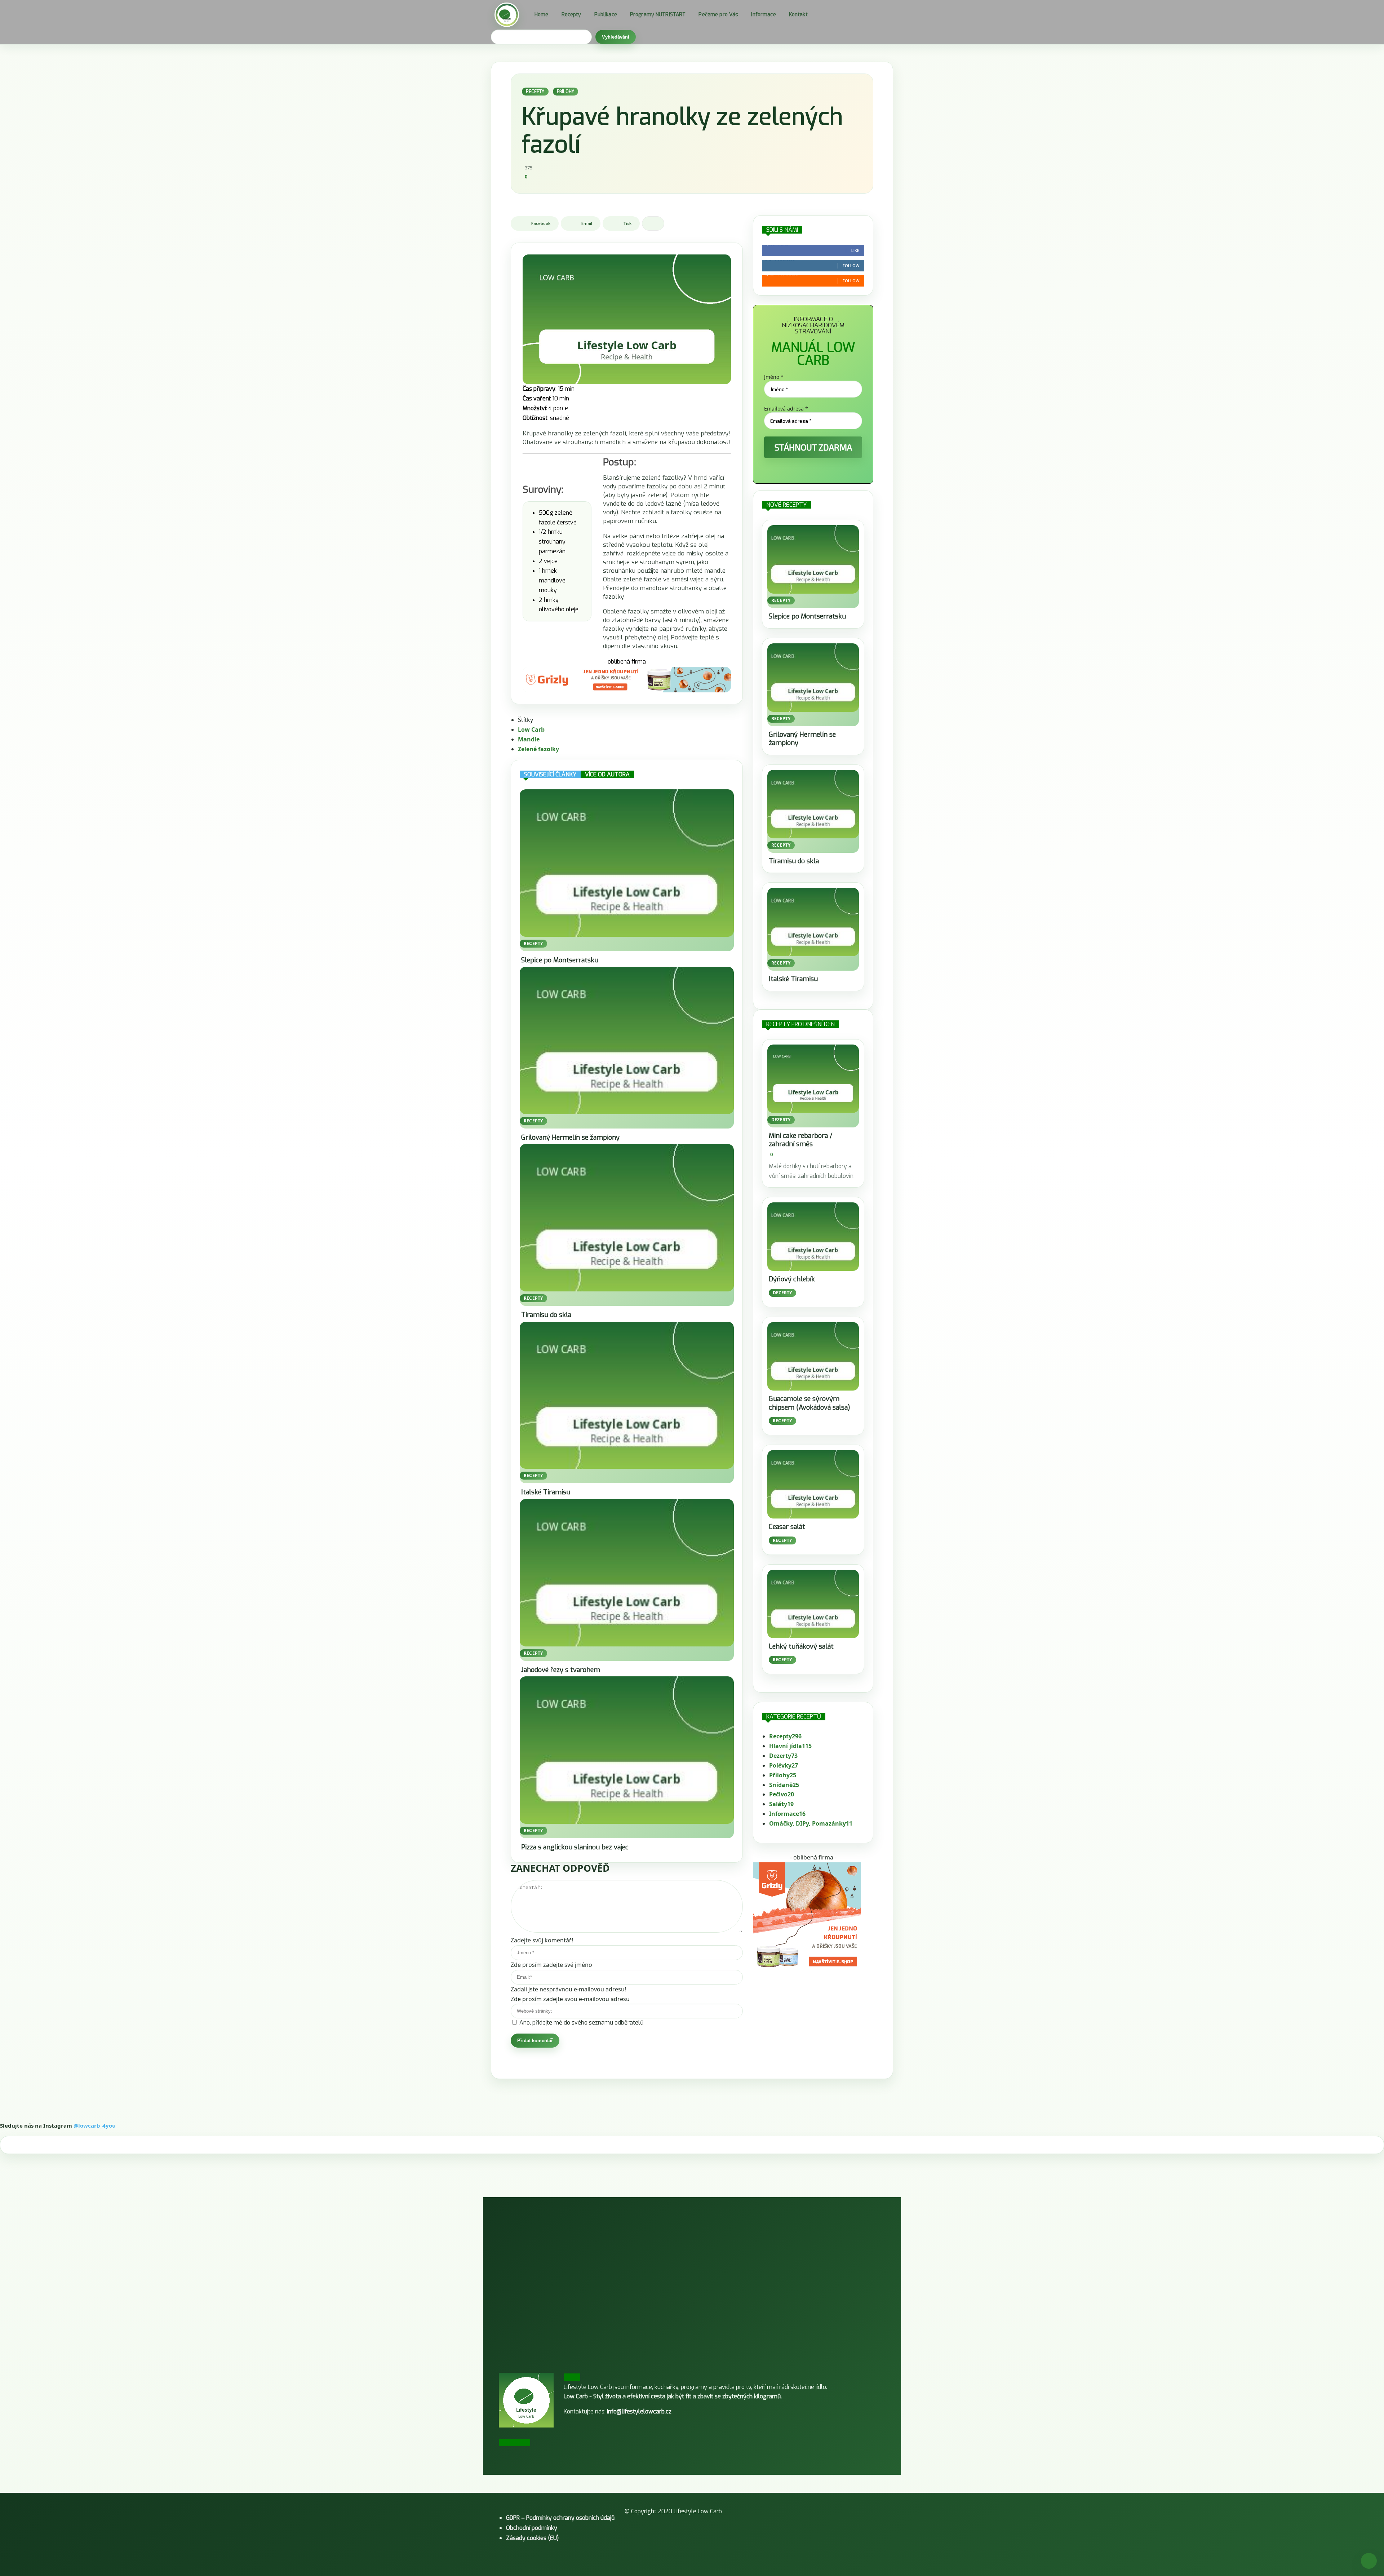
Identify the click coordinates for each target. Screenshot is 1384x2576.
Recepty (571, 15)
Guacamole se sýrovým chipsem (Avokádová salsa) (809, 1403)
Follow (851, 265)
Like (855, 250)
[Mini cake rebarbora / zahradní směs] (813, 1079)
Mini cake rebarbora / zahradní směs (800, 1140)
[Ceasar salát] (813, 1484)
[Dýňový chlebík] (813, 1237)
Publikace (606, 15)
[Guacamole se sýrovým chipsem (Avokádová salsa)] (813, 1356)
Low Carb (531, 730)
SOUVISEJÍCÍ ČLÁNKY (550, 774)
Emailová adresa (786, 409)
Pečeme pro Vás (718, 15)
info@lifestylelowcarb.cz (639, 2411)
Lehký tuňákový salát (801, 1646)
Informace (763, 15)
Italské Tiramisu (546, 1492)
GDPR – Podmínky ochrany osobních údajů (560, 2518)
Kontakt (798, 15)
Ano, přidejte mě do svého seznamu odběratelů (581, 2023)
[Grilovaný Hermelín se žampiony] (627, 1040)
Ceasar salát (787, 1527)
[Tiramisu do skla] (627, 1218)
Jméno (774, 377)
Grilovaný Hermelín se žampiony (570, 1138)
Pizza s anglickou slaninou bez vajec (575, 1847)
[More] (653, 223)
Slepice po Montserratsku (560, 960)
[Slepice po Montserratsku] (627, 863)
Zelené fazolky (538, 749)
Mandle (529, 739)
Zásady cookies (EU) (532, 2538)
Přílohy (566, 92)
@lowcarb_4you (95, 2125)
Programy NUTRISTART (658, 15)
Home (542, 15)
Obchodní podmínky (532, 2528)
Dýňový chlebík (792, 1279)
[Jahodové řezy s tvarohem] (627, 1573)
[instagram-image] (122, 2258)
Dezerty (781, 1120)
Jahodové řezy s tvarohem (561, 1670)
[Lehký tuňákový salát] (813, 1604)
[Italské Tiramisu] (627, 1395)
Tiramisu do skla (546, 1315)
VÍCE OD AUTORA (607, 774)
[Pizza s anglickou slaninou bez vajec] (627, 1750)
